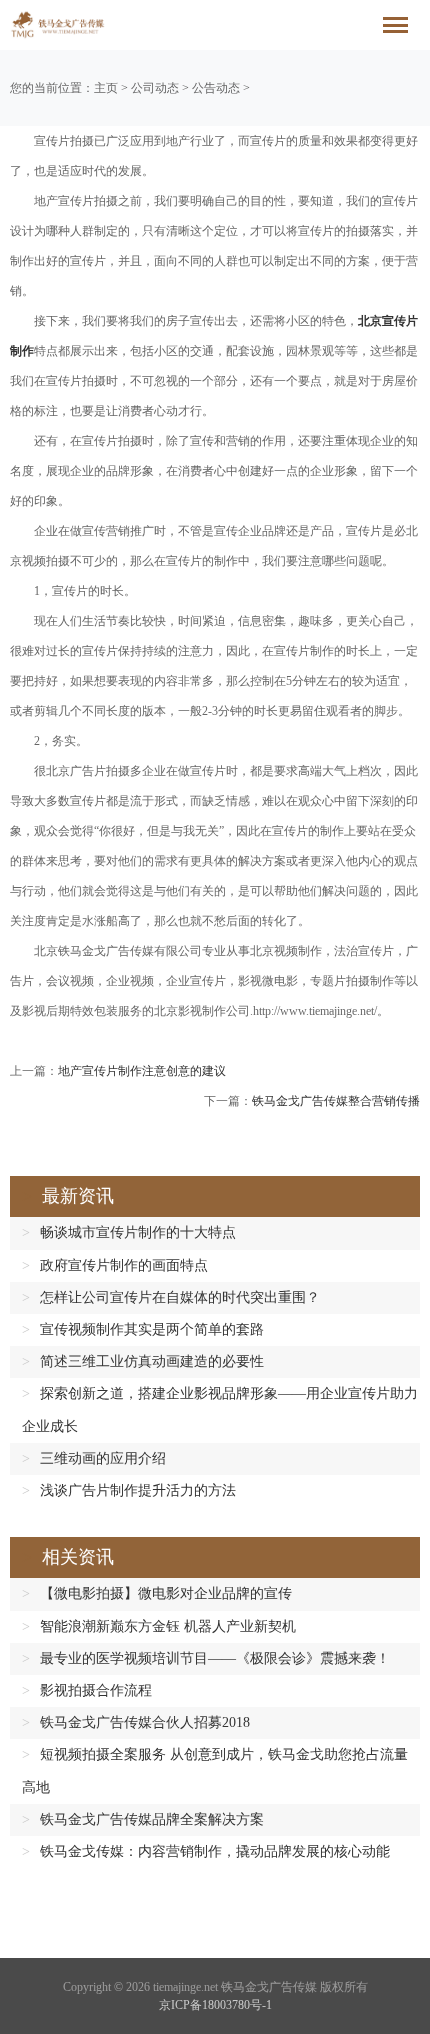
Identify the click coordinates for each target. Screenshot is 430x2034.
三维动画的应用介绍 (103, 1458)
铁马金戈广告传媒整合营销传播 (336, 1101)
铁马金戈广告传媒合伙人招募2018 (145, 1722)
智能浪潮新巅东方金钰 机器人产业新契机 (168, 1626)
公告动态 (216, 88)
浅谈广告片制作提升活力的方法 (138, 1490)
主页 (106, 88)
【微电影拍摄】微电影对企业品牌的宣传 (166, 1593)
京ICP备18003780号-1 (215, 2005)
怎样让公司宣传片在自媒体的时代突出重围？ (180, 1297)
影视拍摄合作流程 (96, 1690)
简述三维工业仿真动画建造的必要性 (152, 1361)
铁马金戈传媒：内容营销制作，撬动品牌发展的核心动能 (215, 1851)
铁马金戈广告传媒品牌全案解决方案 (152, 1819)
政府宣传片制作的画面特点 (124, 1265)
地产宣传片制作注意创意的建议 (142, 1071)
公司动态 (155, 88)
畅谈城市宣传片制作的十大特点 (138, 1232)
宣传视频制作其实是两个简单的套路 (152, 1329)
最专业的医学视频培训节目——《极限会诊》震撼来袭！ (215, 1658)
